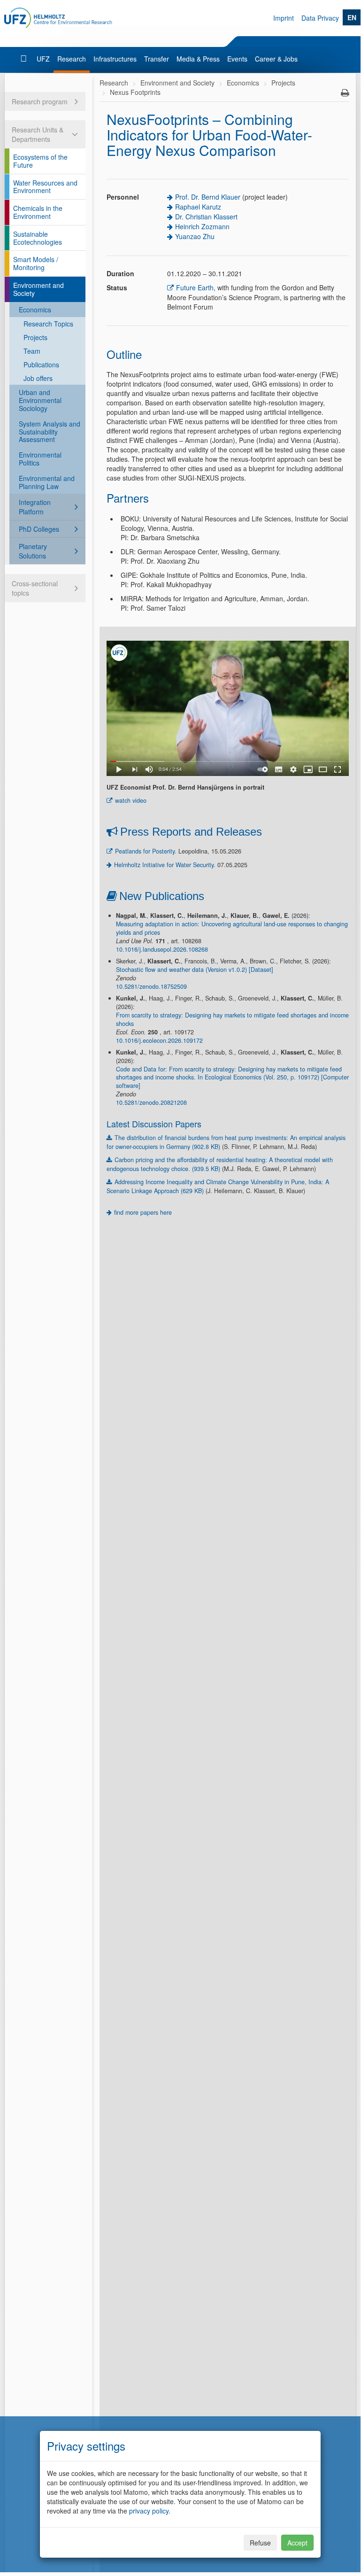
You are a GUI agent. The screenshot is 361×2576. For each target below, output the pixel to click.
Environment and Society (38, 289)
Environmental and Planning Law (47, 482)
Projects (35, 337)
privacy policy (149, 2511)
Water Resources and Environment (45, 187)
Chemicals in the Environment (38, 212)
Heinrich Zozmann (202, 226)
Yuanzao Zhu (195, 236)
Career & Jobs (276, 59)
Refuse (260, 2543)
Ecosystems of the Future (40, 161)
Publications (41, 365)
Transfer (157, 59)
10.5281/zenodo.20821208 (151, 1102)
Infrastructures (115, 59)
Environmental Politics (40, 459)
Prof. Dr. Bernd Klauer (208, 197)
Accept (297, 2543)
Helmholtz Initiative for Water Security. (165, 865)
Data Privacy (320, 18)
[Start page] (25, 59)
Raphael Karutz (198, 207)
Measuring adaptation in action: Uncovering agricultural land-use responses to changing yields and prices (232, 928)
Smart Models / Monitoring (36, 263)
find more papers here (143, 1212)
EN (352, 17)
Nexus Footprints (135, 92)
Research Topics (48, 324)
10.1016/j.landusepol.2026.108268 (162, 949)
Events (237, 59)
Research (72, 59)
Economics (35, 310)
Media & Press (198, 59)
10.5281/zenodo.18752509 (151, 986)
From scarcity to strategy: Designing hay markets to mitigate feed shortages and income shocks (232, 1019)
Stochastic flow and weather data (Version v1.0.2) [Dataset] (195, 970)
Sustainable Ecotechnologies (38, 238)
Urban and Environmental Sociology (40, 400)
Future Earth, (196, 287)
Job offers (38, 378)
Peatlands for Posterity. (146, 851)
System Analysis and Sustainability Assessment (50, 432)
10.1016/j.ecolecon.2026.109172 (159, 1040)
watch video (131, 800)
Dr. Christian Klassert (206, 217)
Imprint (284, 18)
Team (32, 351)
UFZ (43, 59)
